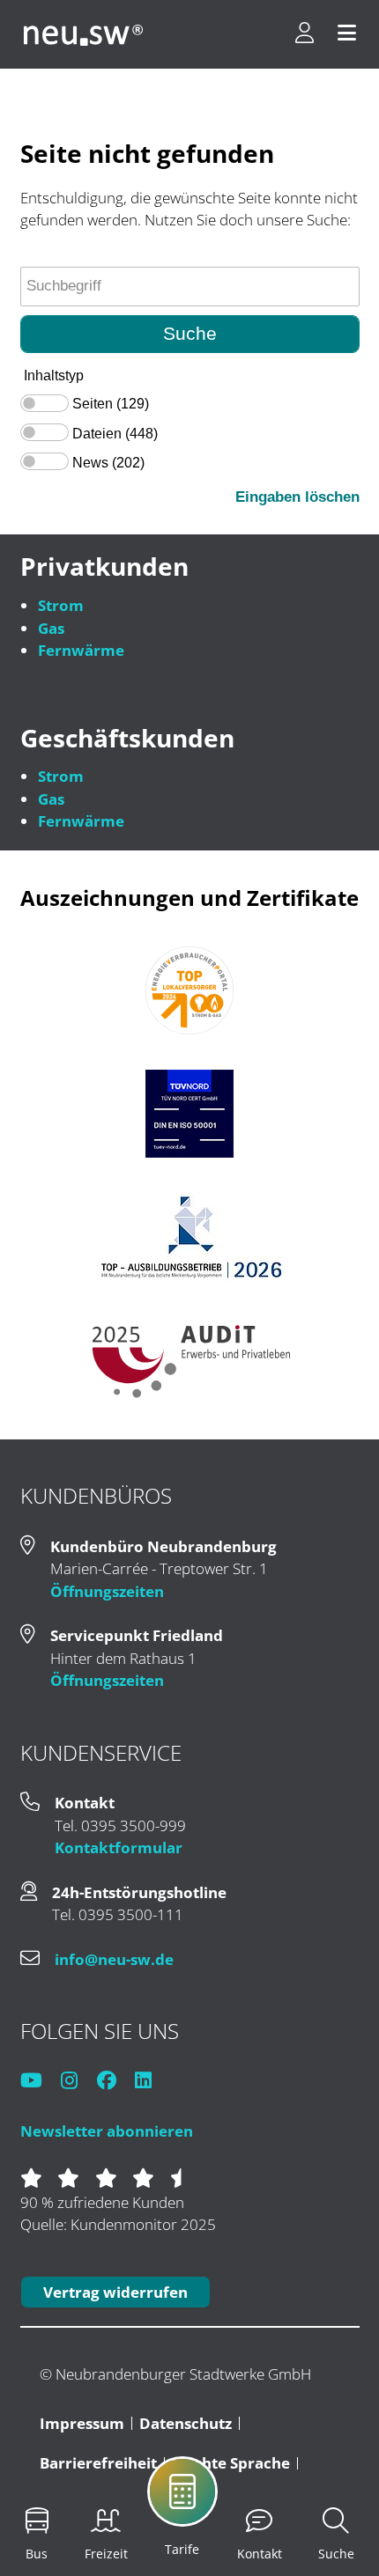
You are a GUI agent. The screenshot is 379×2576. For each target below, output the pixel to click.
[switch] (45, 403)
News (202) (108, 463)
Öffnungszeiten (107, 1591)
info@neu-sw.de (114, 1959)
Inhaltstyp (54, 375)
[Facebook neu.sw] (115, 2082)
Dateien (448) (115, 434)
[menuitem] (221, 2504)
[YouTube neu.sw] (39, 2082)
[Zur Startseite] (83, 34)
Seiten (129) (111, 404)
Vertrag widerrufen (115, 2292)
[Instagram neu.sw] (77, 2082)
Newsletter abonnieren (107, 2131)
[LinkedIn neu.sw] (151, 2082)
